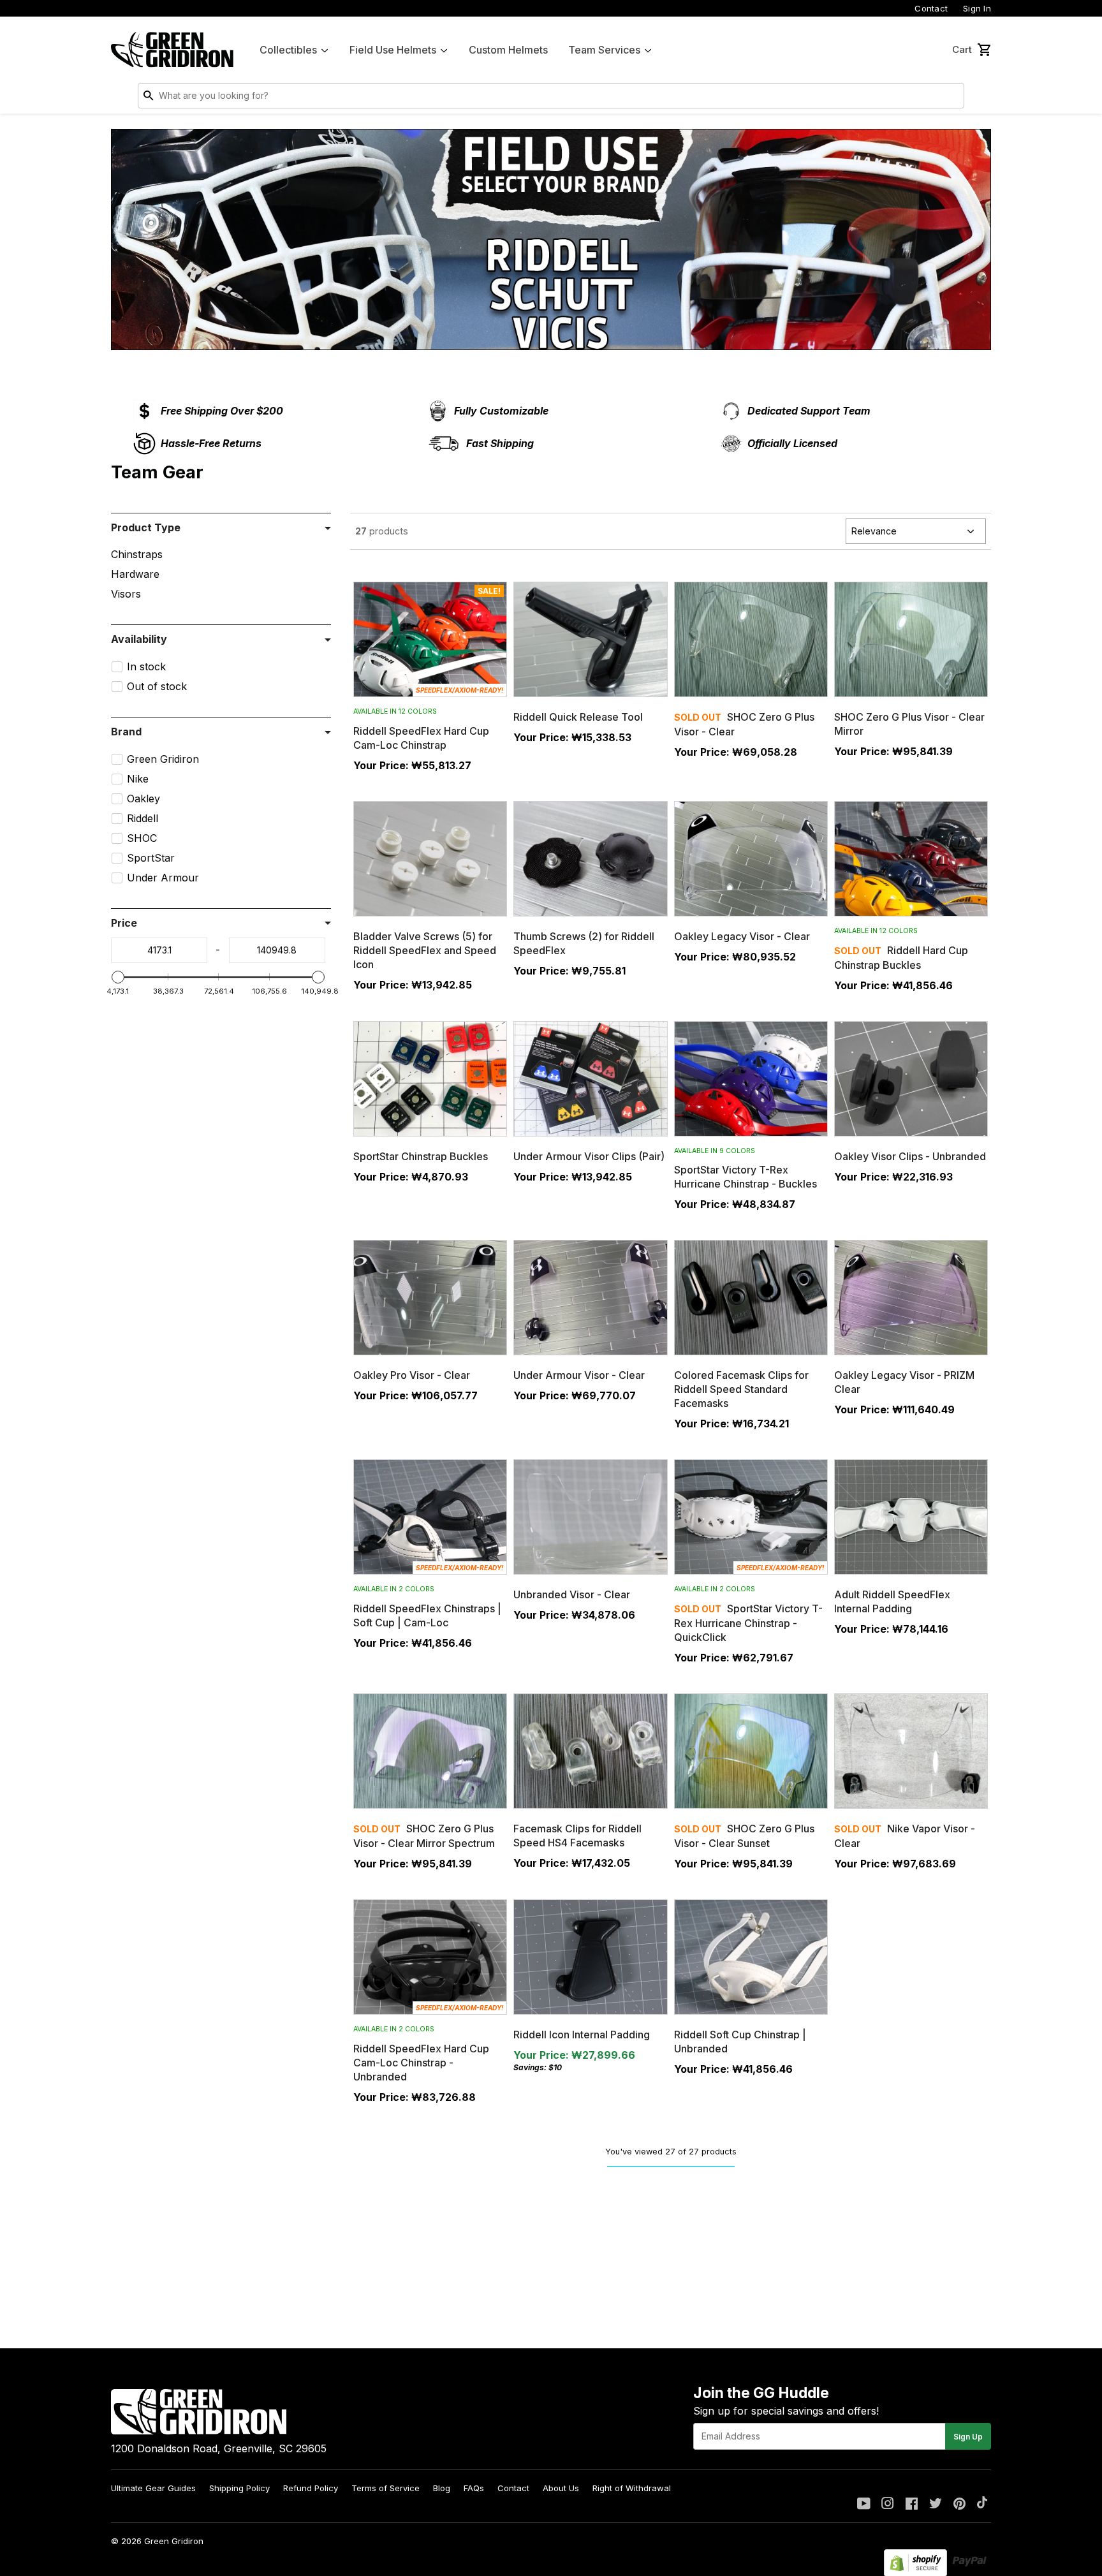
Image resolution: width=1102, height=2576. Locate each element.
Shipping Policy (239, 2488)
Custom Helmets (508, 50)
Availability (139, 639)
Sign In (977, 8)
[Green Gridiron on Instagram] (888, 2505)
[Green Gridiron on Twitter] (936, 2505)
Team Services (604, 50)
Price (124, 923)
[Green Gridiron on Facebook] (912, 2505)
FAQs (474, 2488)
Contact (931, 8)
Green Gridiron (174, 2541)
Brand (126, 732)
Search (951, 98)
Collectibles (288, 50)
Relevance (874, 531)
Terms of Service (386, 2488)
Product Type (146, 527)
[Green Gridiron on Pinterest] (959, 2505)
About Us (561, 2488)
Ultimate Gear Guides (153, 2488)
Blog (442, 2488)
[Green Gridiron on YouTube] (864, 2505)
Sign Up (968, 2437)
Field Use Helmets (393, 50)
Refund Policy (311, 2488)
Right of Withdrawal (632, 2488)
